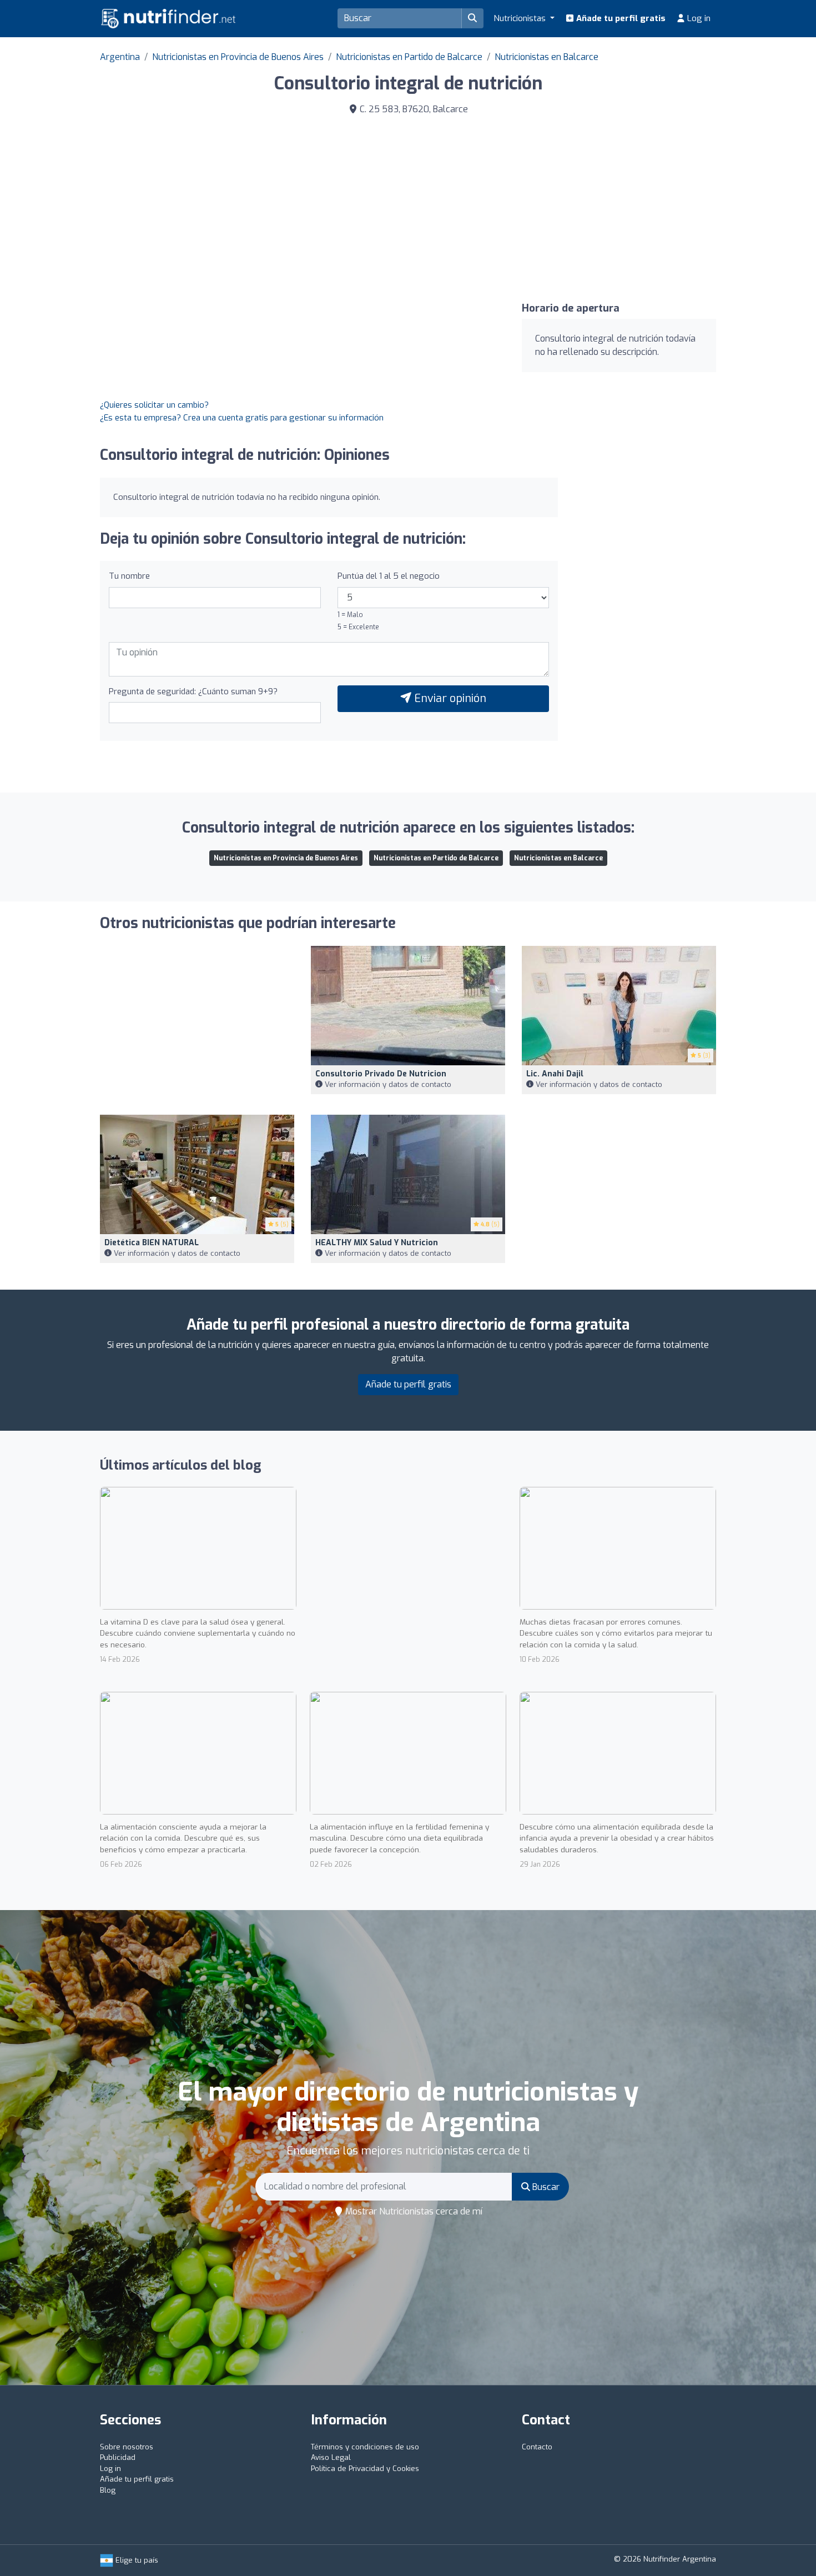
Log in (698, 18)
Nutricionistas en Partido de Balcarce (409, 57)
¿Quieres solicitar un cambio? (154, 405)
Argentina (120, 57)
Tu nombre (129, 576)
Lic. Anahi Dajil (555, 1074)
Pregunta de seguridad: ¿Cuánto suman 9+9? (193, 691)
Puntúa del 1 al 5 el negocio (389, 576)
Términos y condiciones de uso (365, 2447)
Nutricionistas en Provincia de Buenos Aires (238, 57)
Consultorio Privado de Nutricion (381, 1074)
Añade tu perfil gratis (620, 18)
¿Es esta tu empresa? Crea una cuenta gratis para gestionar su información (242, 418)
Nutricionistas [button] (521, 18)
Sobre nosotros (127, 2447)
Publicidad (118, 2457)
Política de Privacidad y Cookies (365, 2469)
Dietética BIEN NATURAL (152, 1243)
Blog (108, 2490)
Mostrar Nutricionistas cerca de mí (413, 2211)
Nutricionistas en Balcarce (546, 57)
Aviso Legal (331, 2457)
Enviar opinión (449, 698)
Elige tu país (136, 2560)
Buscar (545, 2187)
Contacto (537, 2447)
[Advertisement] (566, 207)
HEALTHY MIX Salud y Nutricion (377, 1243)
